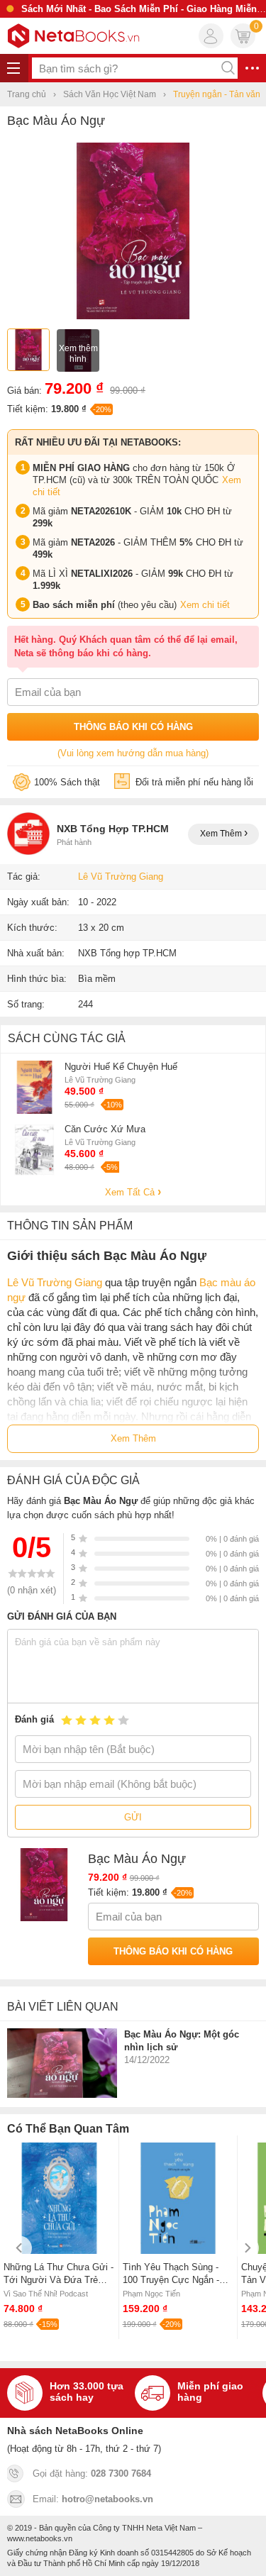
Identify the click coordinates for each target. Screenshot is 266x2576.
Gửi (133, 1817)
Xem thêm (222, 834)
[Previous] (20, 2248)
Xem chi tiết (205, 605)
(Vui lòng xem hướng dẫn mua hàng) (133, 753)
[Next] (246, 2248)
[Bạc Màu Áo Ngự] (133, 316)
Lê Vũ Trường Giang (121, 877)
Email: (93, 2499)
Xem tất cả (131, 1192)
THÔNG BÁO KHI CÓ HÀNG (133, 727)
